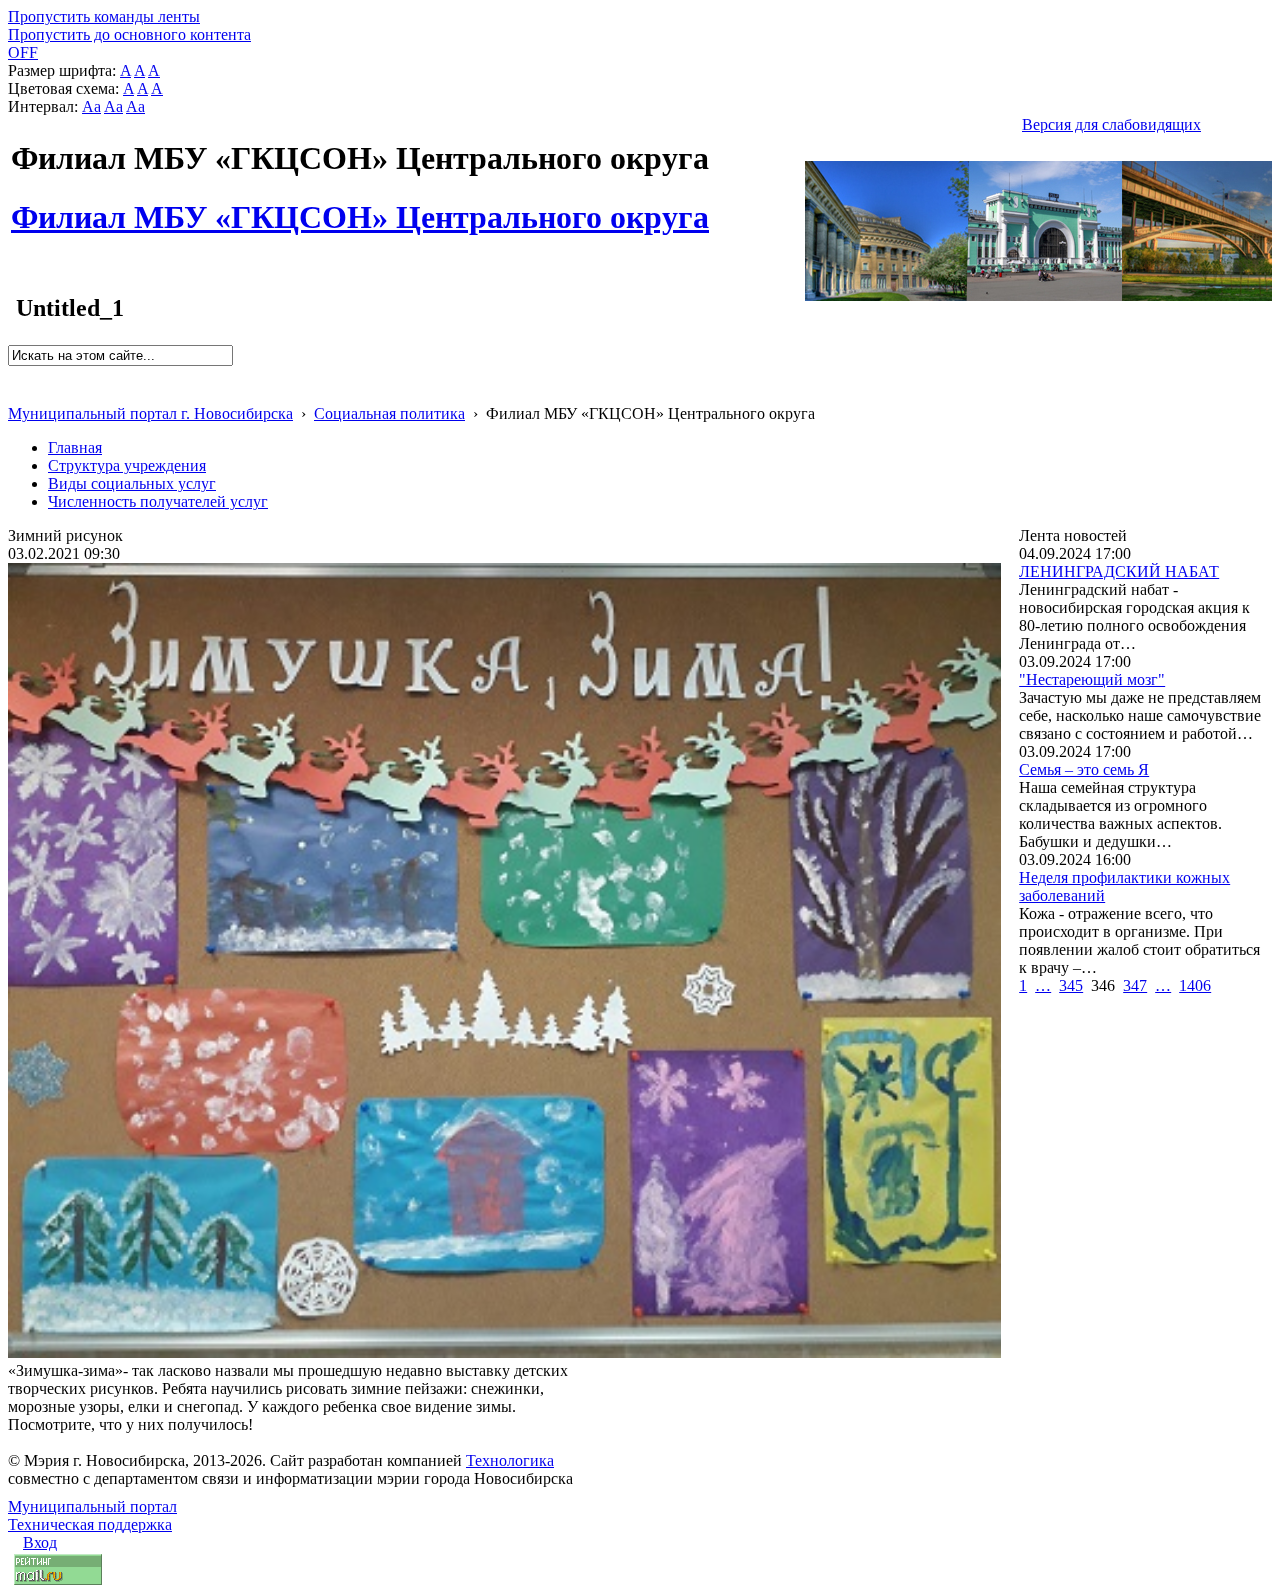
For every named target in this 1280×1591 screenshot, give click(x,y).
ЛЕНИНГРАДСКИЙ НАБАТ (1119, 571)
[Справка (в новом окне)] (16, 392)
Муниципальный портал (92, 1506)
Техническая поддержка (90, 1524)
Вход (40, 1542)
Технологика (510, 1460)
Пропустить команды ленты (104, 16)
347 (1135, 985)
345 (1071, 985)
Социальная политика (389, 413)
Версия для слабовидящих (1111, 124)
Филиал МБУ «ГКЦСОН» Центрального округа (360, 206)
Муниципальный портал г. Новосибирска (150, 413)
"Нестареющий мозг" (1092, 679)
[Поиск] (14, 374)
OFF (23, 52)
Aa (91, 106)
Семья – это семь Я (1084, 769)
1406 (1195, 985)
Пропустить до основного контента (129, 34)
